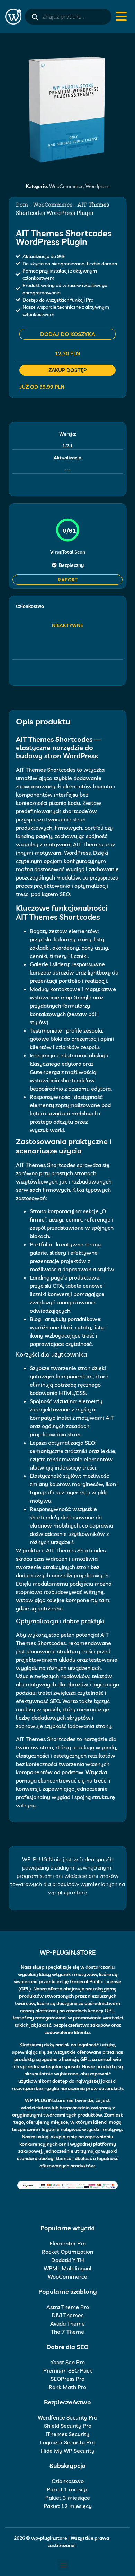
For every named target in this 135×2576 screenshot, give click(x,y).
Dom (22, 204)
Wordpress (97, 186)
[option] (67, 109)
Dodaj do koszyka (68, 334)
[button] (64, 2565)
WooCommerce (66, 186)
